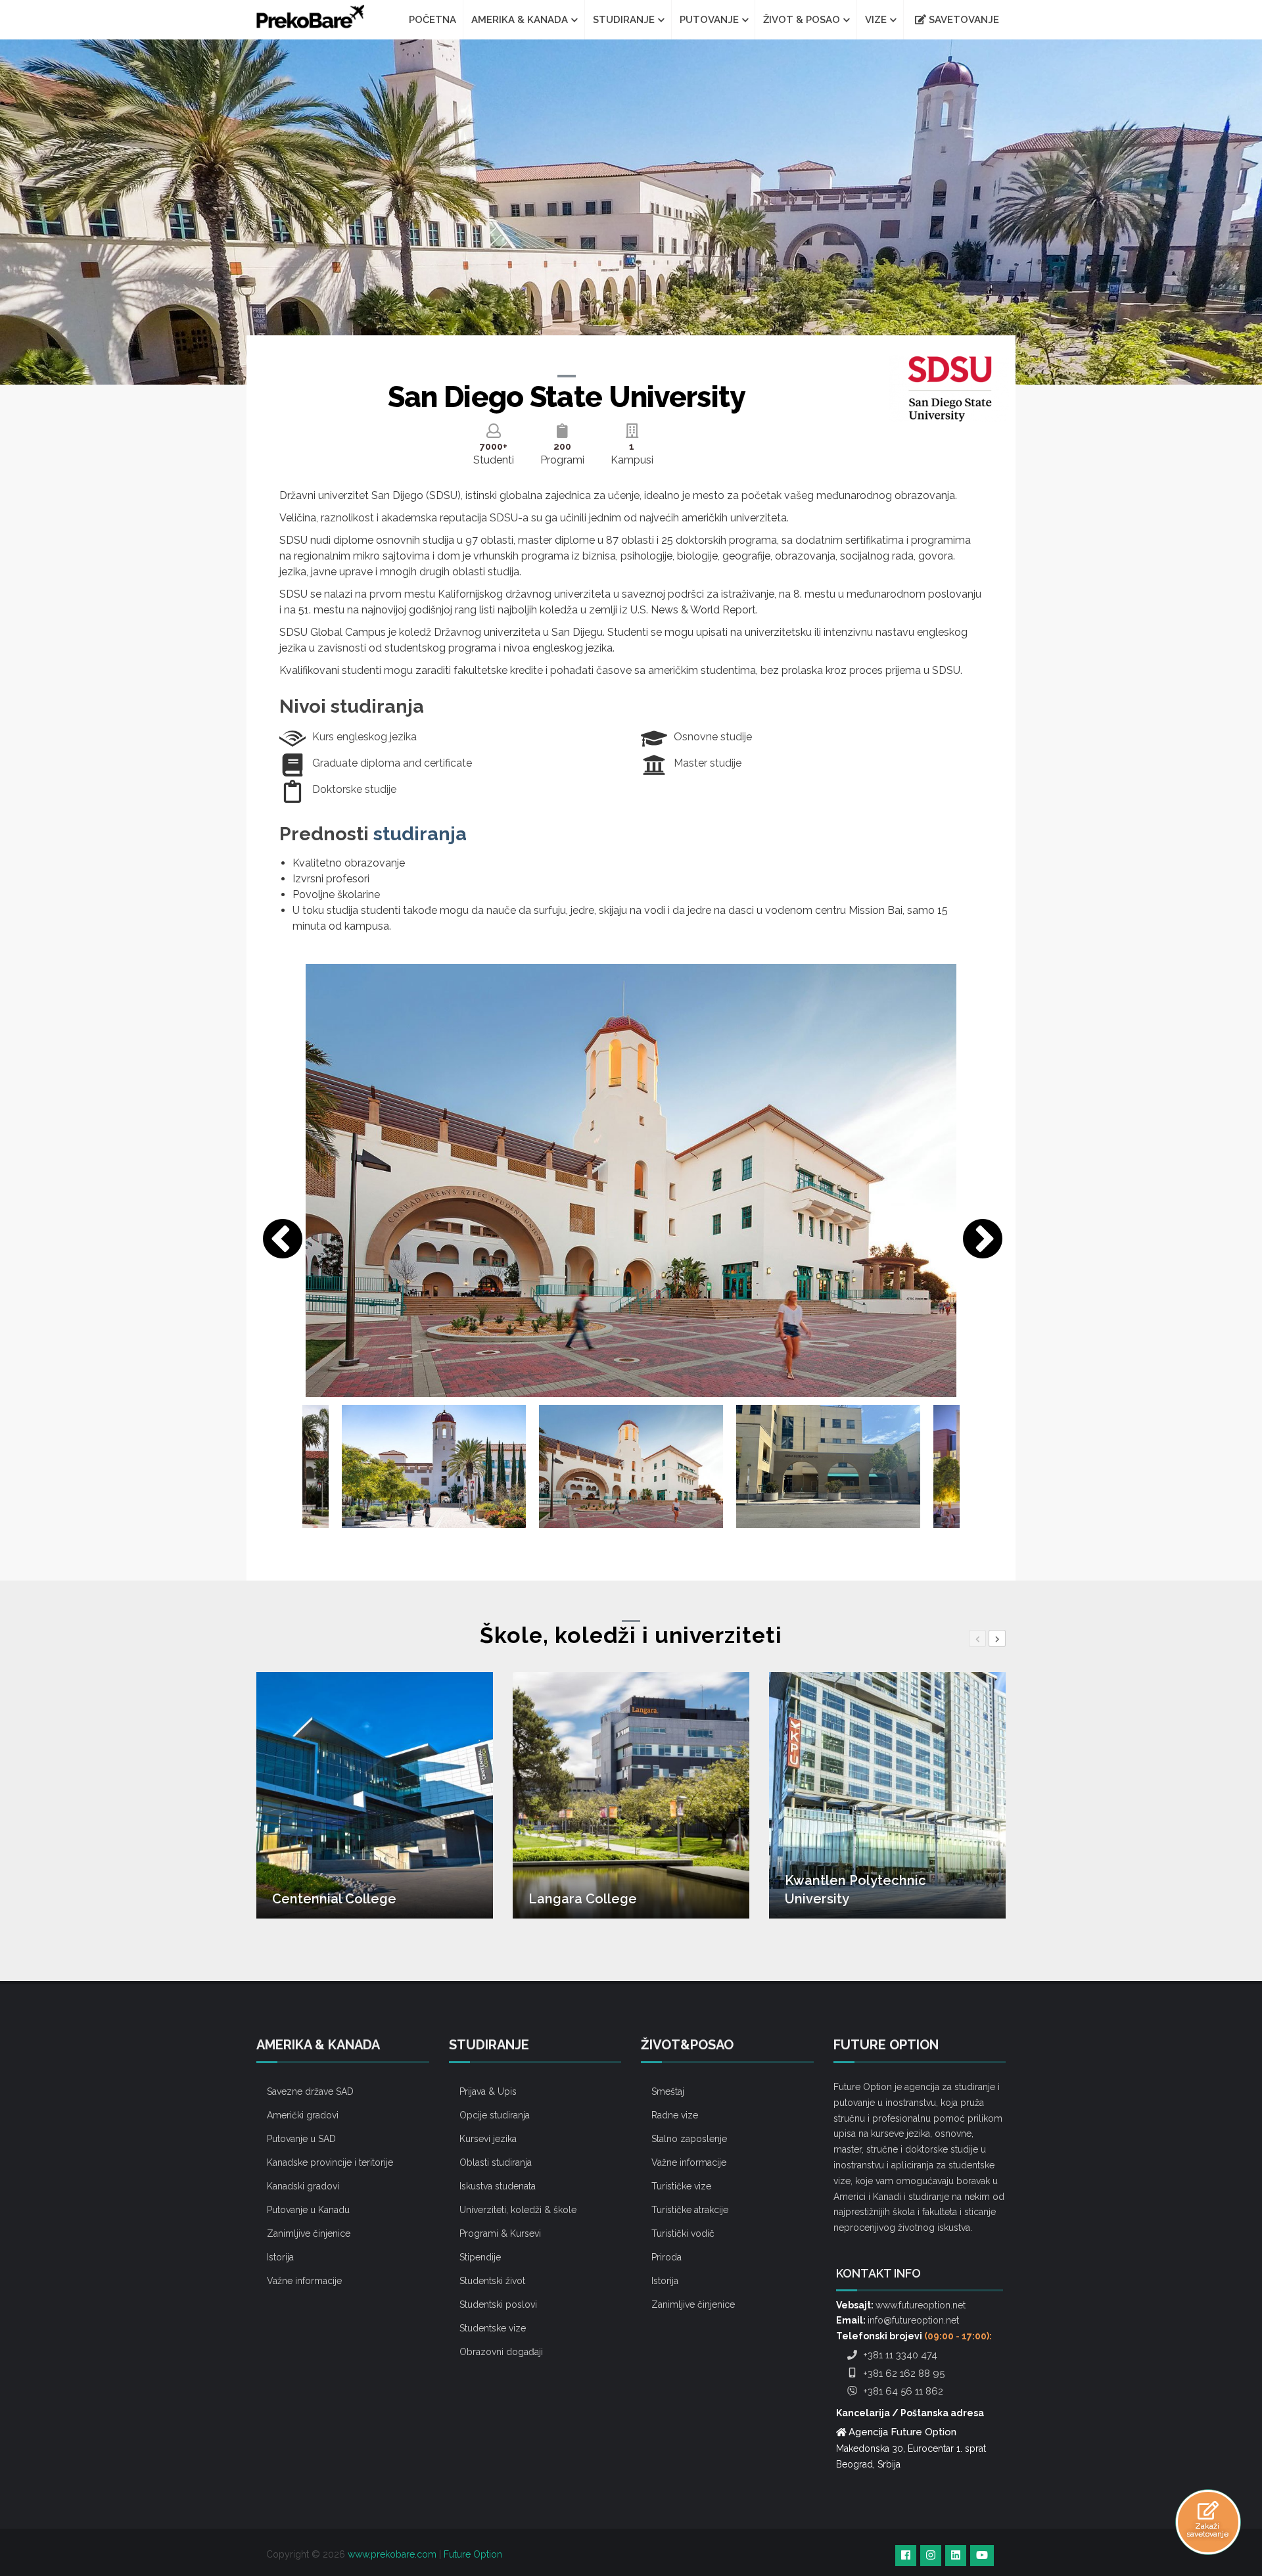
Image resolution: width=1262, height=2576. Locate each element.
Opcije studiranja (495, 2115)
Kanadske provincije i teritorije (330, 2162)
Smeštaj (668, 2091)
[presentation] (977, 1638)
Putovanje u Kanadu (308, 2210)
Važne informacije (304, 2281)
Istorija (280, 2257)
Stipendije (480, 2257)
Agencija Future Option (902, 2432)
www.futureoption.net (921, 2305)
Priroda (666, 2257)
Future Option (473, 2554)
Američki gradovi (303, 2115)
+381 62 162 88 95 (902, 2373)
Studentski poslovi (498, 2304)
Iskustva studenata (498, 2186)
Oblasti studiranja (496, 2162)
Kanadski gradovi (303, 2186)
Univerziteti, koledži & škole (518, 2210)
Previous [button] (276, 1234)
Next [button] (976, 1234)
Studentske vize (493, 2328)
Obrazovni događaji (501, 2352)
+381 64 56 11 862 (902, 2391)
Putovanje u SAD (301, 2139)
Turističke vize (681, 2186)
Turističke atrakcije (690, 2210)
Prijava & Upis (488, 2091)
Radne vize (675, 2115)
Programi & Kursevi (500, 2233)
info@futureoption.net (913, 2320)
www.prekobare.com (392, 2554)
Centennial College (334, 1899)
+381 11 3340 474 (899, 2355)
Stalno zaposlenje (689, 2139)
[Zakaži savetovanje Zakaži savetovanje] (1208, 2510)
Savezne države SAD (310, 2091)
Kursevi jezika (488, 2139)
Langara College (583, 1899)
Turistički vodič (683, 2233)
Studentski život (492, 2281)
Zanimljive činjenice (309, 2233)
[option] (631, 1181)
